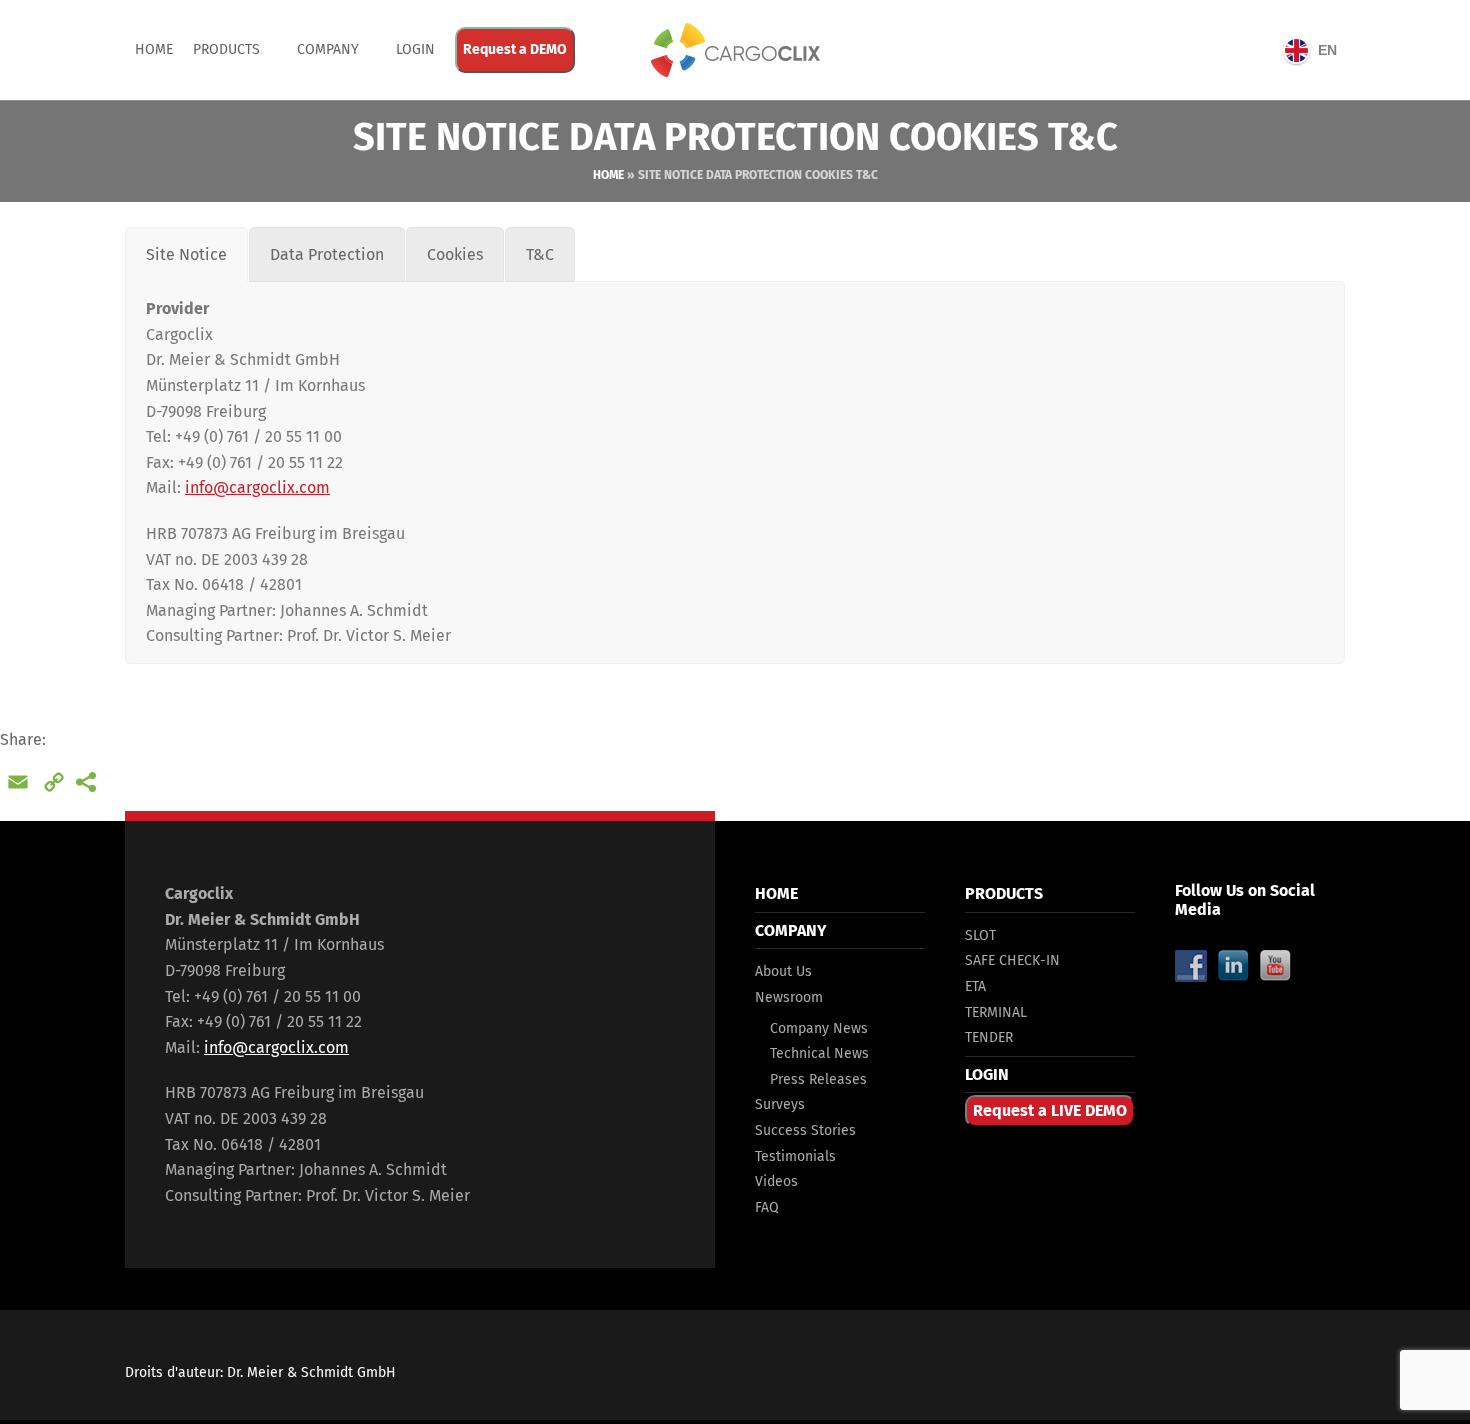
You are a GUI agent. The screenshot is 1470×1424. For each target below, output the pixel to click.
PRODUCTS (226, 49)
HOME (776, 893)
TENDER (989, 1037)
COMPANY (328, 49)
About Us (783, 971)
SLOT (980, 935)
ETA (975, 986)
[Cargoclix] (735, 50)
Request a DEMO (515, 49)
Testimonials (795, 1156)
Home (154, 49)
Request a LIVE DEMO (1050, 1110)
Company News (819, 1028)
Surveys (780, 1104)
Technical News (819, 1053)
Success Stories (805, 1130)
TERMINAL (996, 1012)
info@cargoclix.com (257, 487)
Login (415, 49)
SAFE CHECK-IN (1012, 960)
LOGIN (987, 1074)
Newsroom (789, 997)
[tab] (186, 255)
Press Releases (818, 1079)
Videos (776, 1181)
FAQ (767, 1207)
